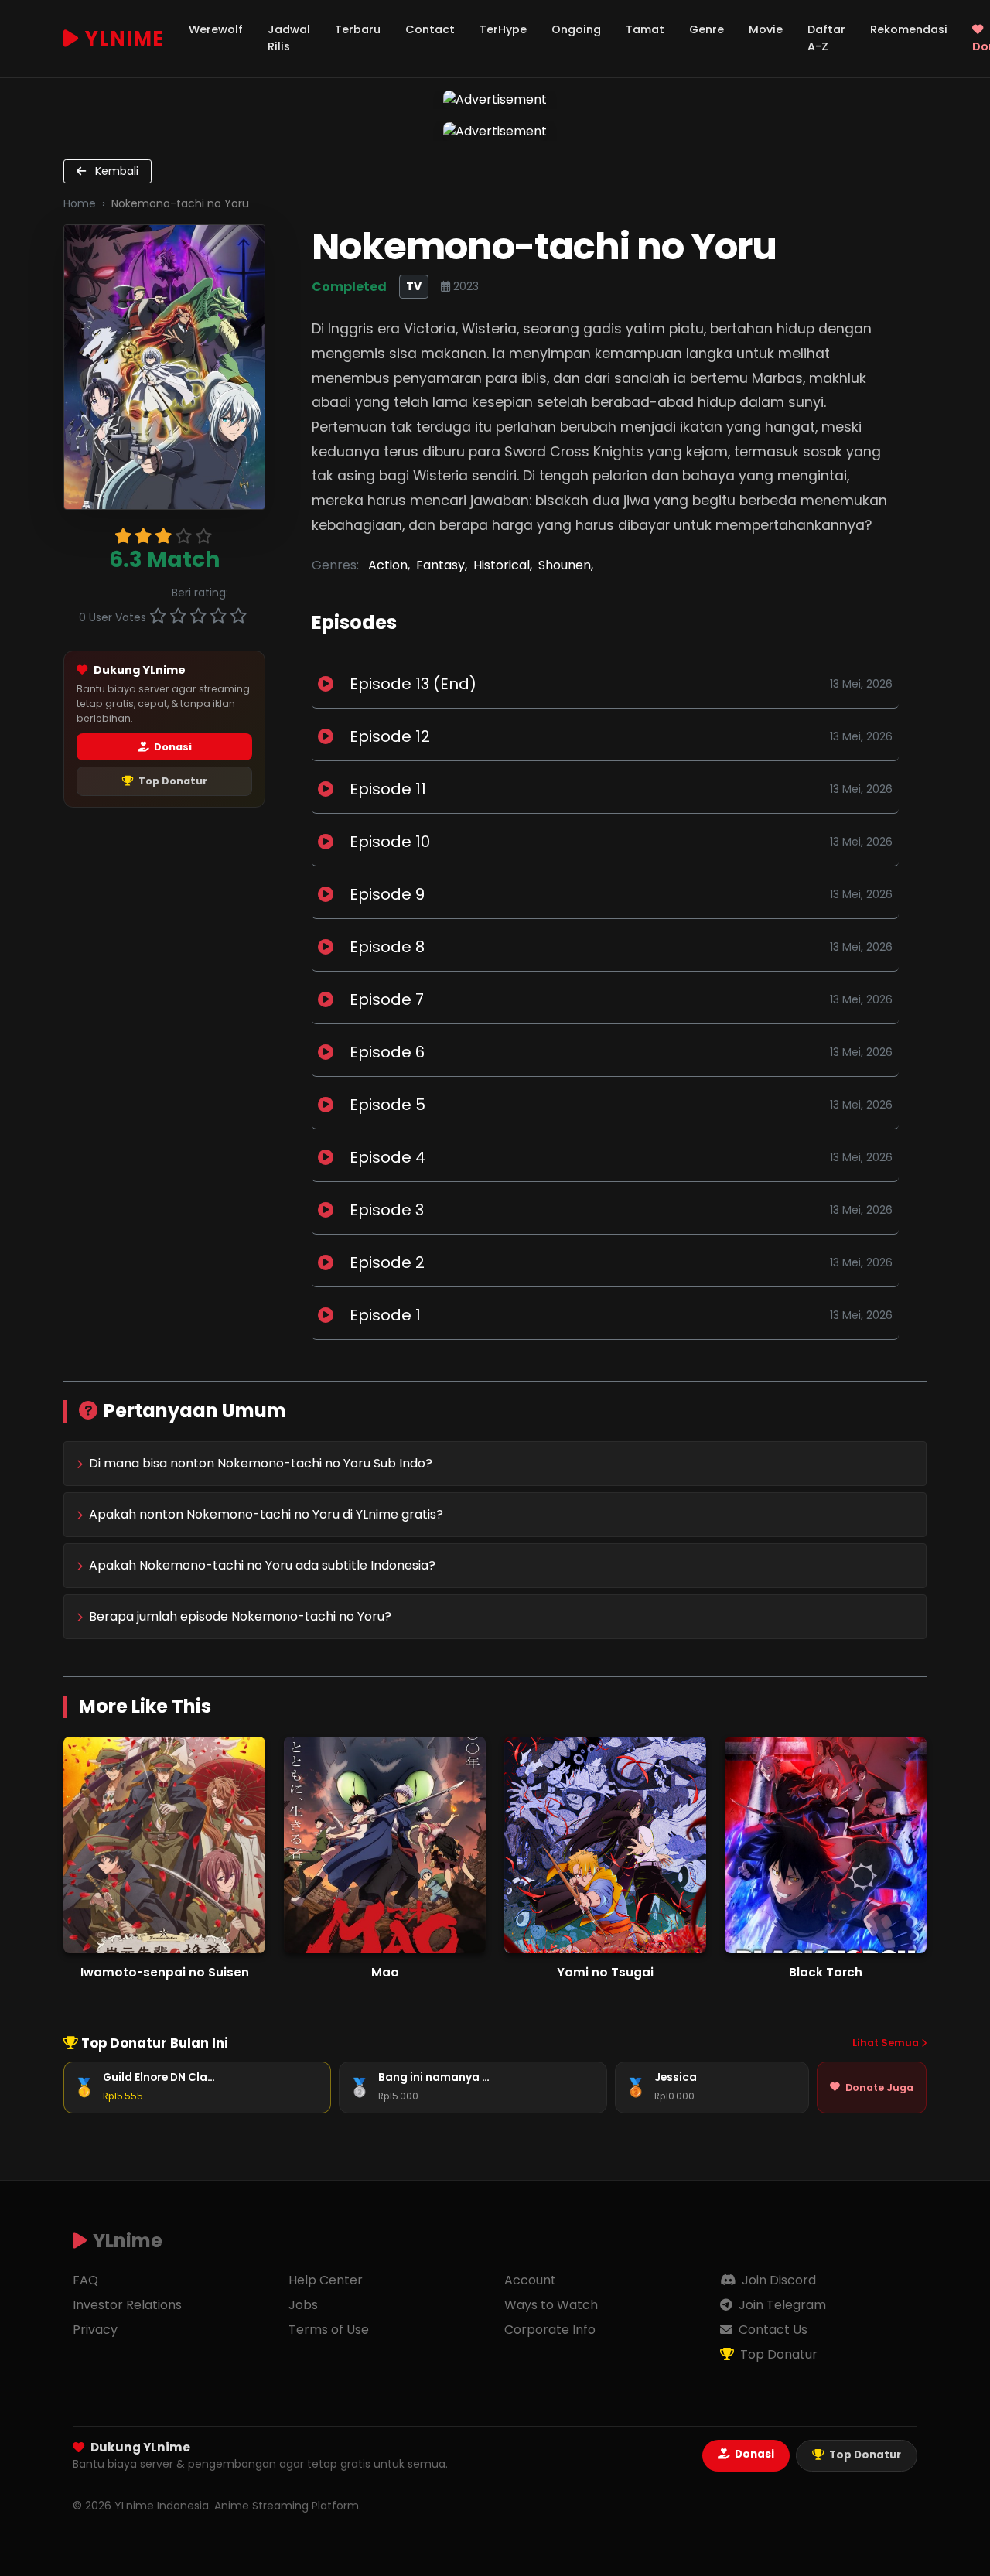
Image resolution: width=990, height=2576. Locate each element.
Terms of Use (329, 2330)
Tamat (645, 29)
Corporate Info (550, 2330)
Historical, (503, 565)
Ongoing (576, 29)
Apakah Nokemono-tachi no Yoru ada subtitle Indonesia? (262, 1565)
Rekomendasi (909, 29)
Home (80, 203)
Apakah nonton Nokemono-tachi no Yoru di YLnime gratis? (266, 1514)
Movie (766, 29)
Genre (707, 29)
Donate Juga (879, 2087)
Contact (430, 29)
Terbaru (358, 29)
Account (530, 2280)
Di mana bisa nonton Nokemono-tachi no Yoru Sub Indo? (261, 1463)
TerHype (503, 29)
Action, (389, 565)
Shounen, (566, 565)
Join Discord (777, 2280)
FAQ (85, 2280)
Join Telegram (781, 2305)
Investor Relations (127, 2305)
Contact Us (772, 2330)
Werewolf (216, 29)
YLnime (125, 39)
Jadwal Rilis (289, 38)
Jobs (303, 2305)
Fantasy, (442, 565)
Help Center (326, 2280)
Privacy (95, 2330)
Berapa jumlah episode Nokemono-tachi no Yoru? (240, 1616)
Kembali (115, 171)
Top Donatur (172, 781)
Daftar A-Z (826, 38)
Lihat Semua (887, 2043)
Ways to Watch (551, 2305)
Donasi (172, 747)
